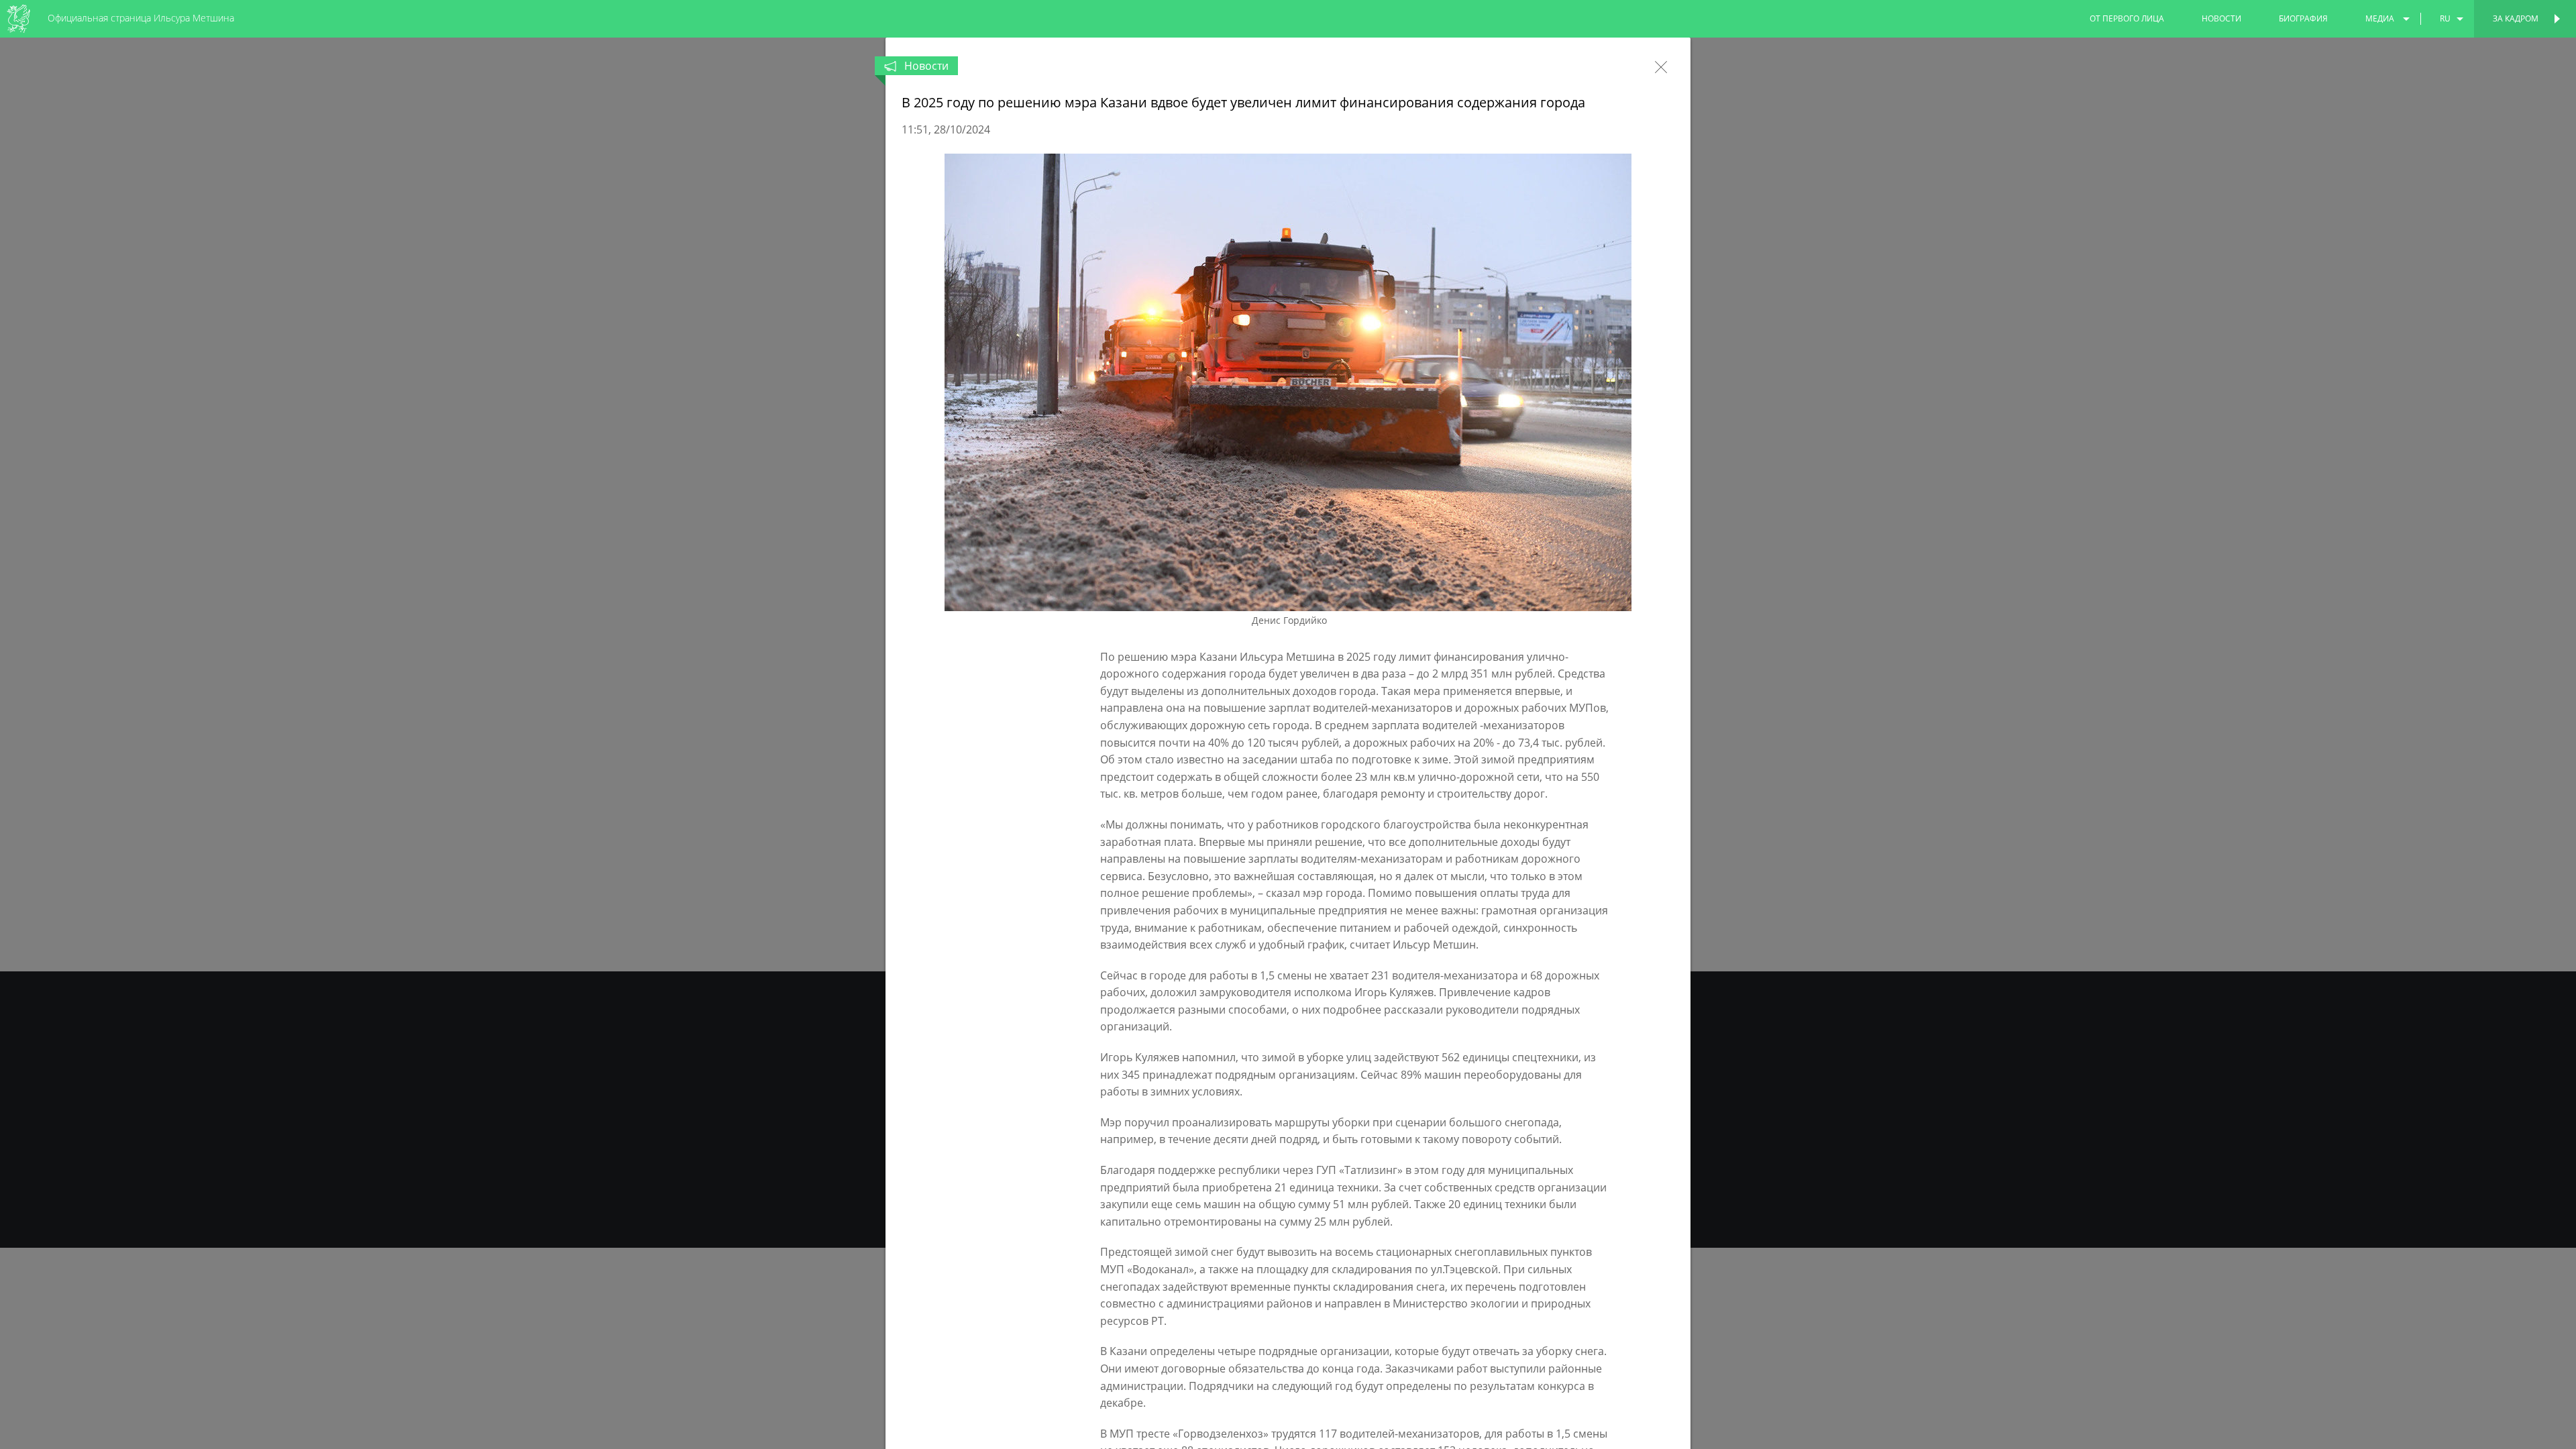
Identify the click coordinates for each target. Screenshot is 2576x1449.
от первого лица (2127, 18)
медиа (2380, 18)
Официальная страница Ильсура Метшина (141, 18)
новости (2221, 18)
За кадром (2516, 18)
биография (2303, 18)
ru (2445, 18)
